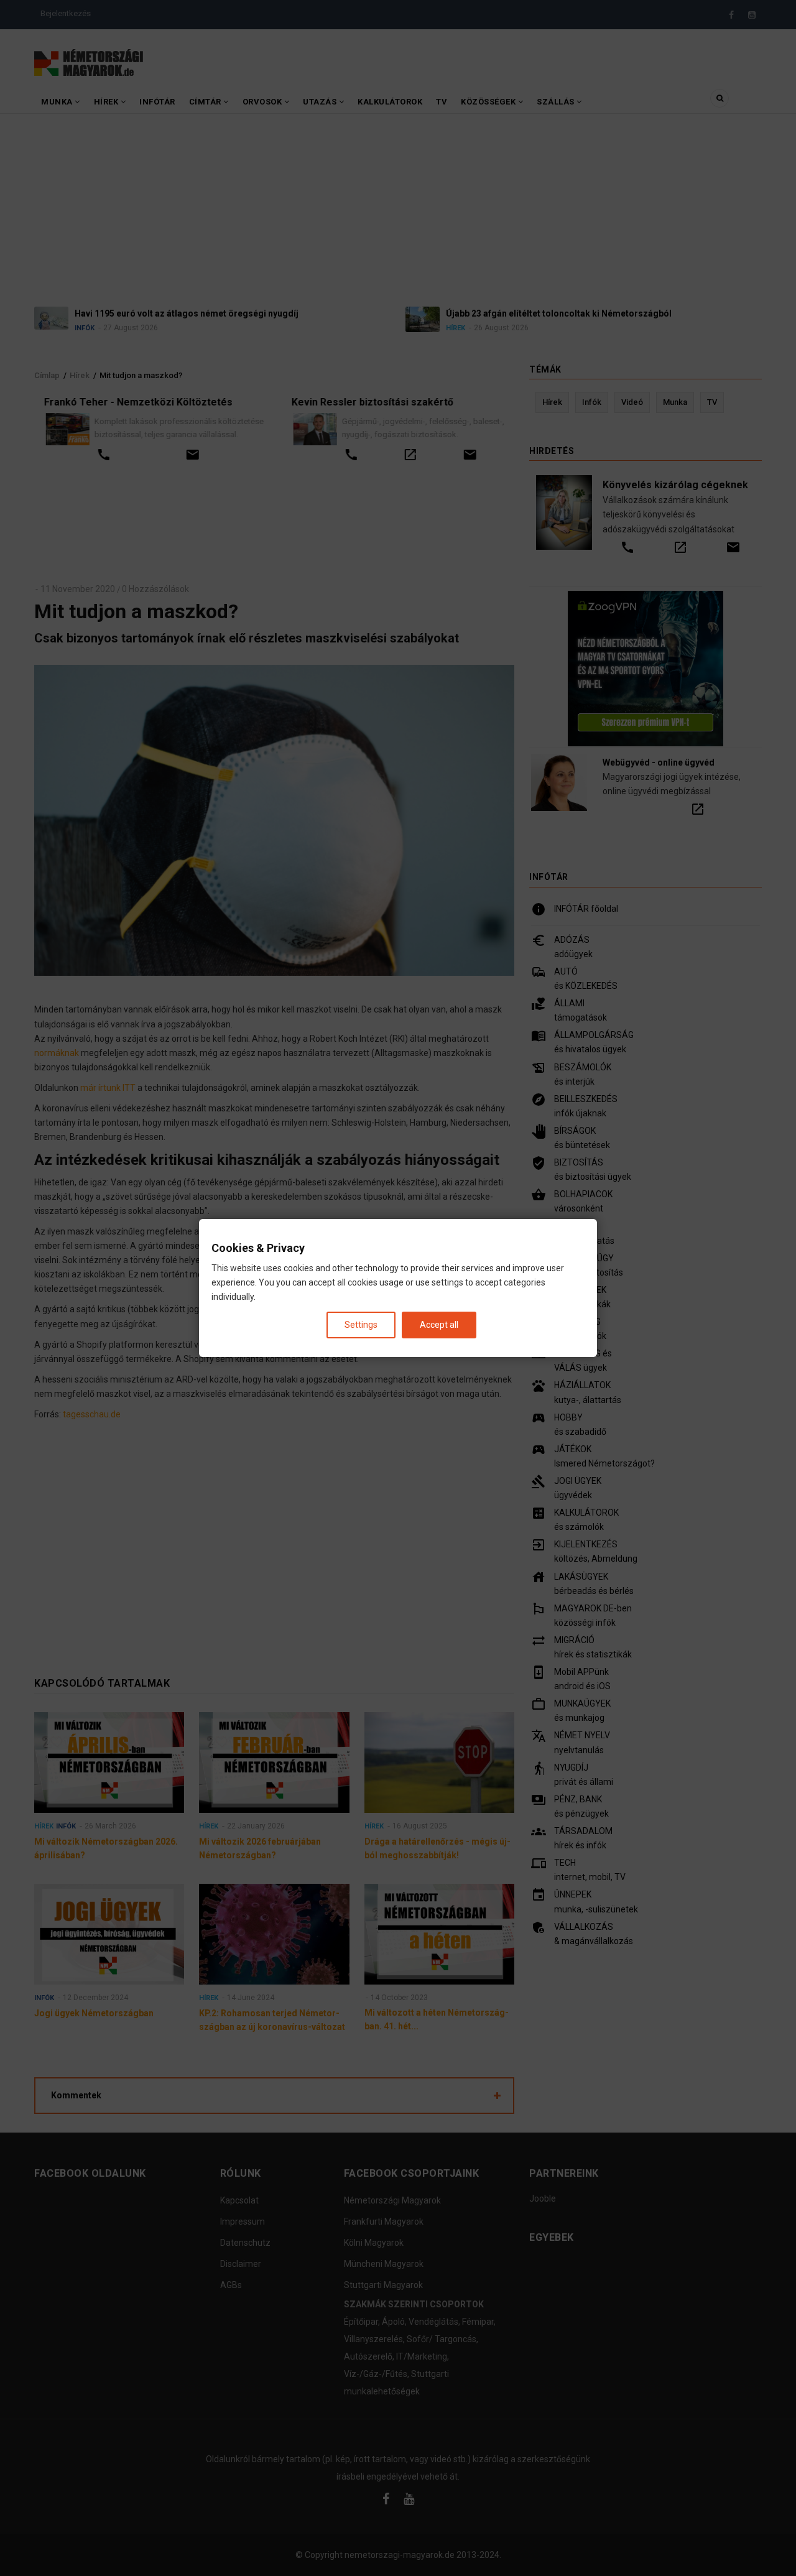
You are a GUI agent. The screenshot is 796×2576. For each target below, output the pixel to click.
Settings (361, 1325)
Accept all (439, 1325)
